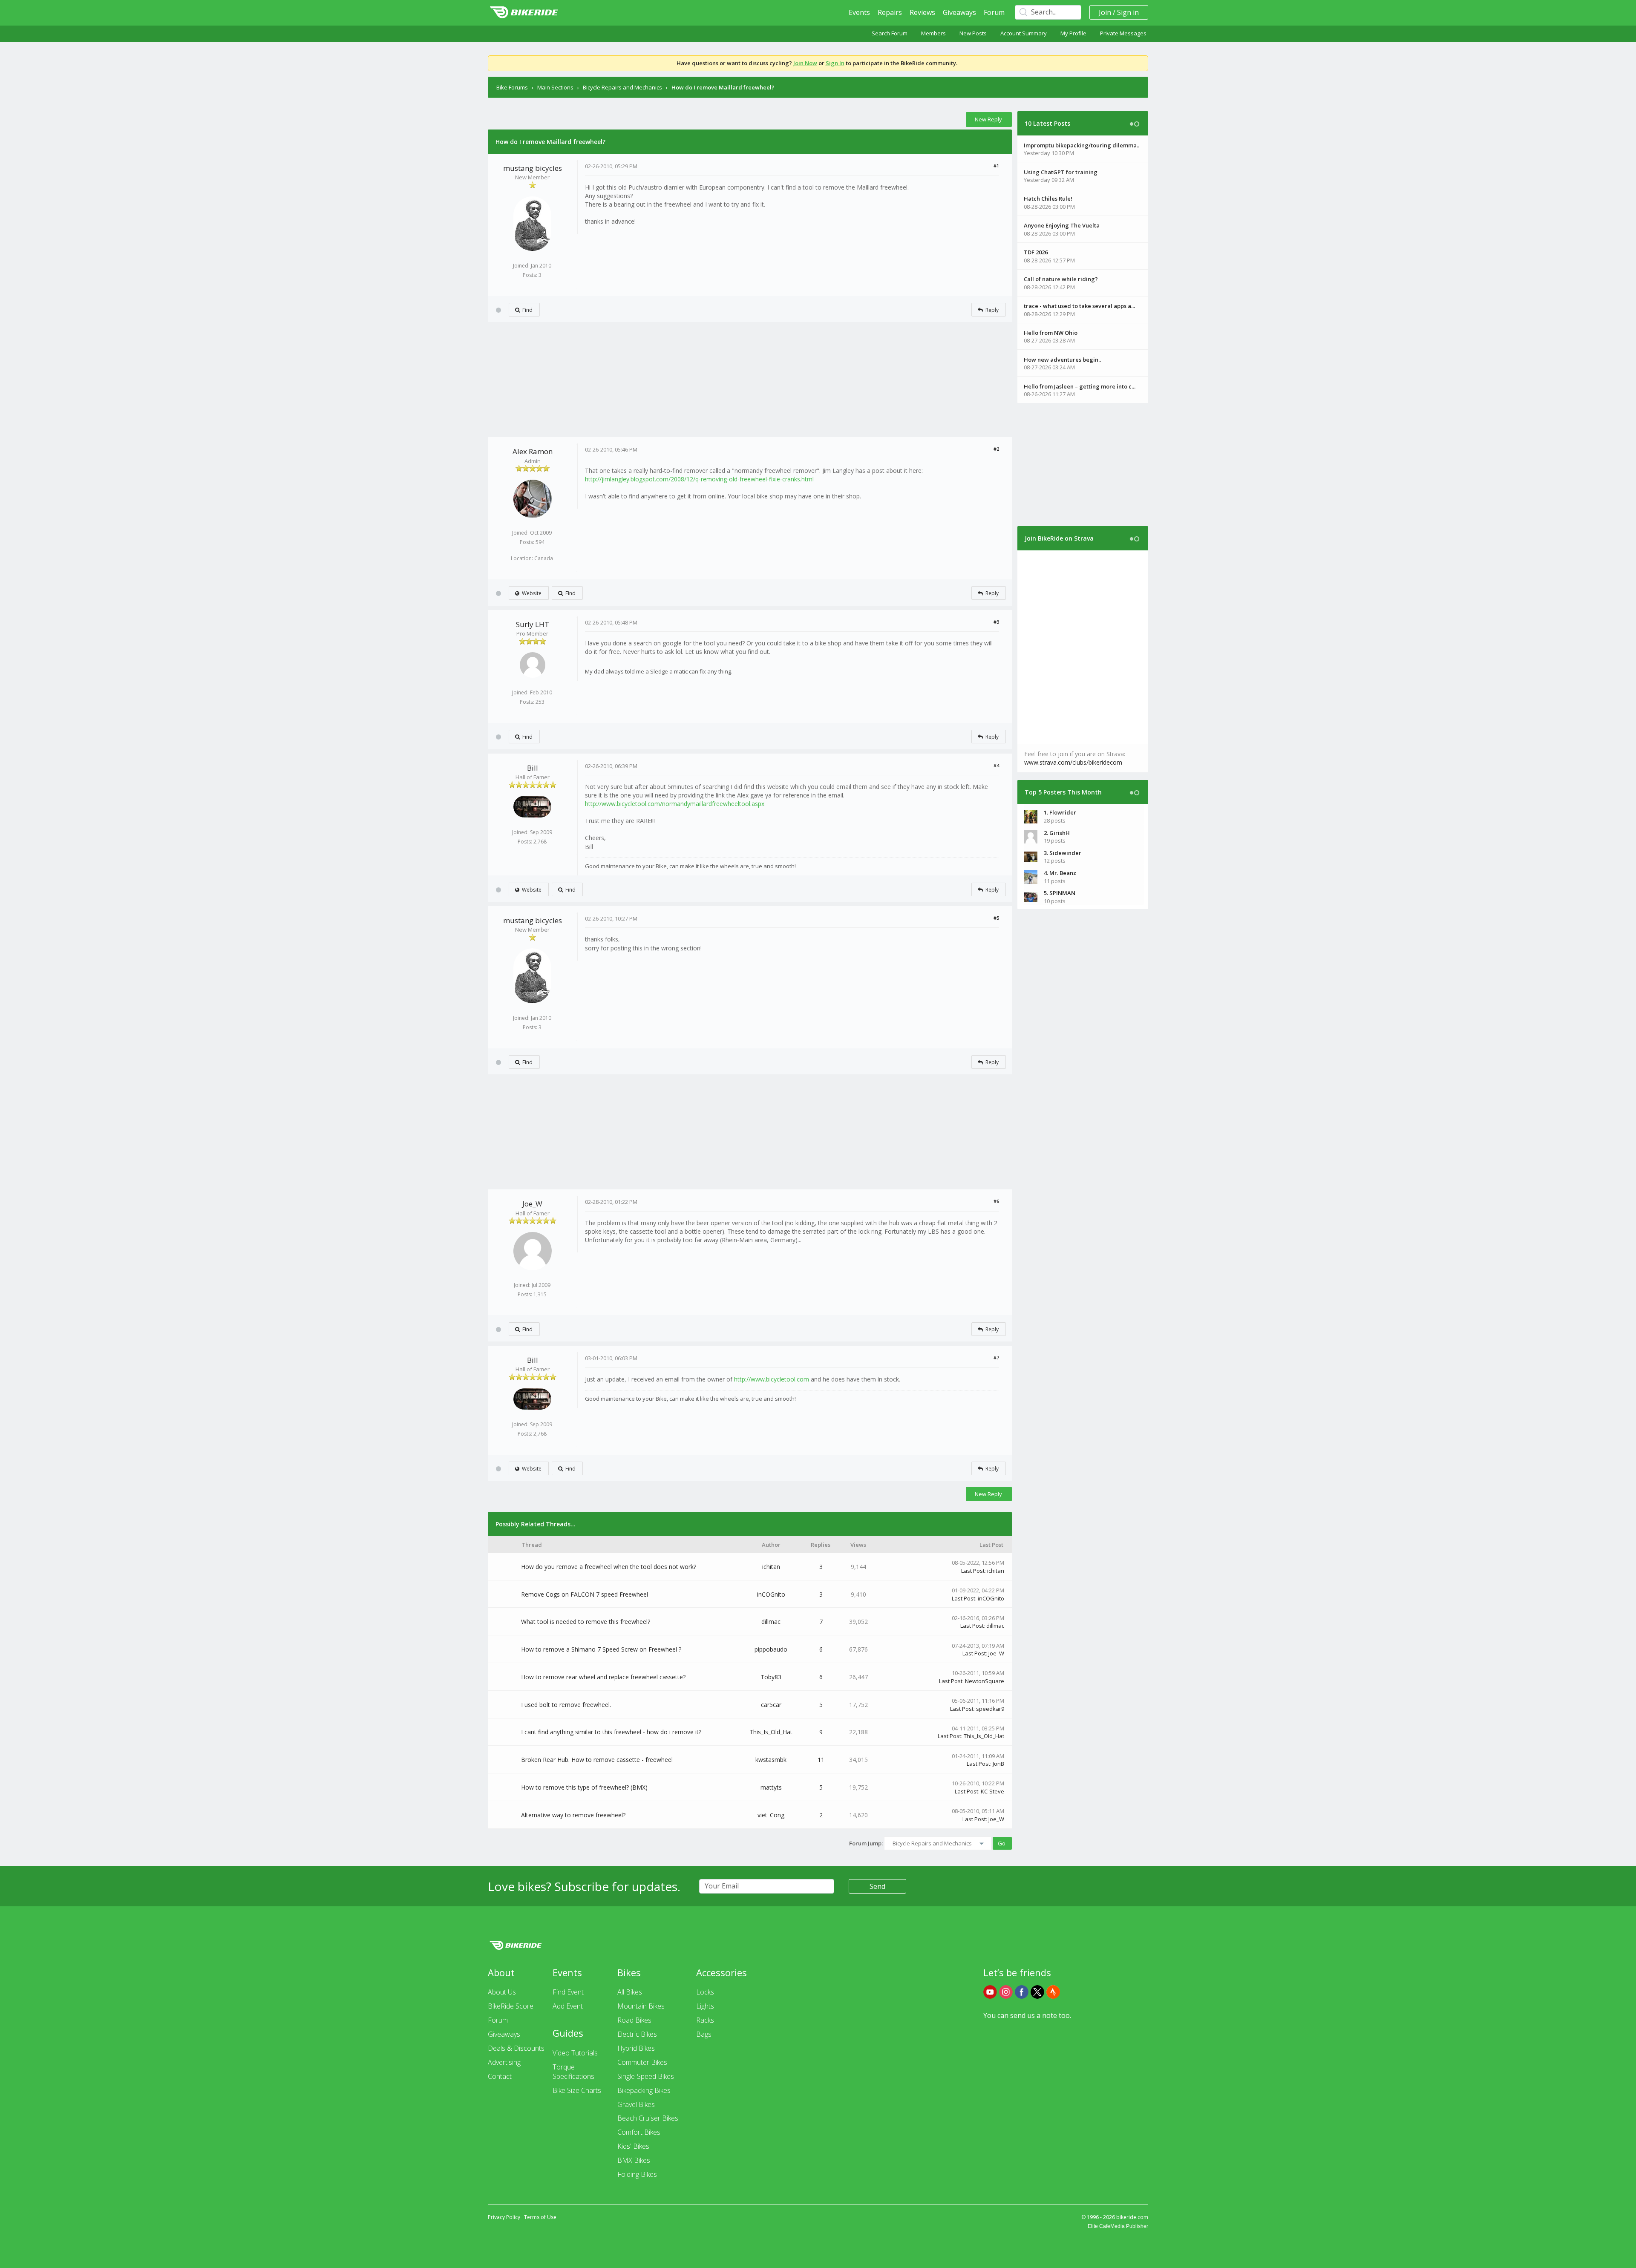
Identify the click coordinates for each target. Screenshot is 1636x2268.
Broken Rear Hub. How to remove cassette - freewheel (597, 1760)
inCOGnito (771, 1594)
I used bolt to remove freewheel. (566, 1705)
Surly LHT (533, 624)
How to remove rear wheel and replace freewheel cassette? (603, 1677)
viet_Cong (771, 1815)
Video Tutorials (575, 2053)
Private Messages (1123, 33)
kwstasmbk (771, 1760)
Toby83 (771, 1677)
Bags (704, 2034)
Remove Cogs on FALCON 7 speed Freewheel (585, 1594)
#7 (996, 1357)
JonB (998, 1764)
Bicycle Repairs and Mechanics (622, 87)
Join (1105, 12)
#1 (996, 165)
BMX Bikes (634, 2160)
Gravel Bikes (636, 2104)
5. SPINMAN (1060, 893)
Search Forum (890, 33)
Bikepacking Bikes (644, 2090)
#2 (996, 449)
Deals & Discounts (516, 2048)
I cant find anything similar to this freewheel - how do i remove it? (611, 1732)
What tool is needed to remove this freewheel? (586, 1622)
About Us (502, 1992)
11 (821, 1760)
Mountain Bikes (641, 2006)
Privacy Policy (504, 2217)
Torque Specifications (573, 2072)
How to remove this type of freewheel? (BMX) (584, 1787)
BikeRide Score (511, 2006)
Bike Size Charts (577, 2090)
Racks (705, 2020)
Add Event (568, 2006)
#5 (996, 918)
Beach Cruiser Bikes (648, 2118)
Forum (994, 12)
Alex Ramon (533, 451)
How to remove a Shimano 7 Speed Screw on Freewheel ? (601, 1649)
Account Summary (1024, 33)
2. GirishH (1057, 833)
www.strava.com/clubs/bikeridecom (1073, 762)
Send (877, 1886)
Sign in (1128, 12)
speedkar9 (990, 1709)
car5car (771, 1705)
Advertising (504, 2062)
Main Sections (555, 87)
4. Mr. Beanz (1060, 873)
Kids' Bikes (633, 2146)
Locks (705, 1992)
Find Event (568, 1992)
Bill (533, 768)
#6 (996, 1201)
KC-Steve (992, 1791)
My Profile (1073, 33)
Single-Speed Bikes (646, 2076)
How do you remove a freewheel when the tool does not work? (609, 1567)
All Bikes (630, 1992)
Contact (500, 2076)
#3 (996, 622)
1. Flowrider (1060, 812)
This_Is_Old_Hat (771, 1732)
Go (1002, 1843)
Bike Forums (512, 87)
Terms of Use (540, 2217)
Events (859, 12)
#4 (996, 765)
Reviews (922, 12)
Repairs (890, 12)
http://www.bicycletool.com (772, 1379)
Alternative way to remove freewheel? (573, 1815)
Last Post (973, 1571)
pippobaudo (771, 1649)
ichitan (771, 1567)
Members (933, 33)
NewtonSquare (985, 1681)
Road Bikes (634, 2020)
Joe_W (532, 1204)
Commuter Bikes (642, 2062)
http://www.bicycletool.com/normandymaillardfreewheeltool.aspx (675, 804)
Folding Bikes (637, 2174)
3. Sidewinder (1063, 853)
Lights (705, 2006)
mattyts (771, 1787)
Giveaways (959, 12)
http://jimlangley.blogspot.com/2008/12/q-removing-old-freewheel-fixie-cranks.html (699, 479)
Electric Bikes (637, 2034)
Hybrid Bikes (636, 2048)
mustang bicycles (533, 168)
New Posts (973, 33)
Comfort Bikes (639, 2132)
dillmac (771, 1622)
